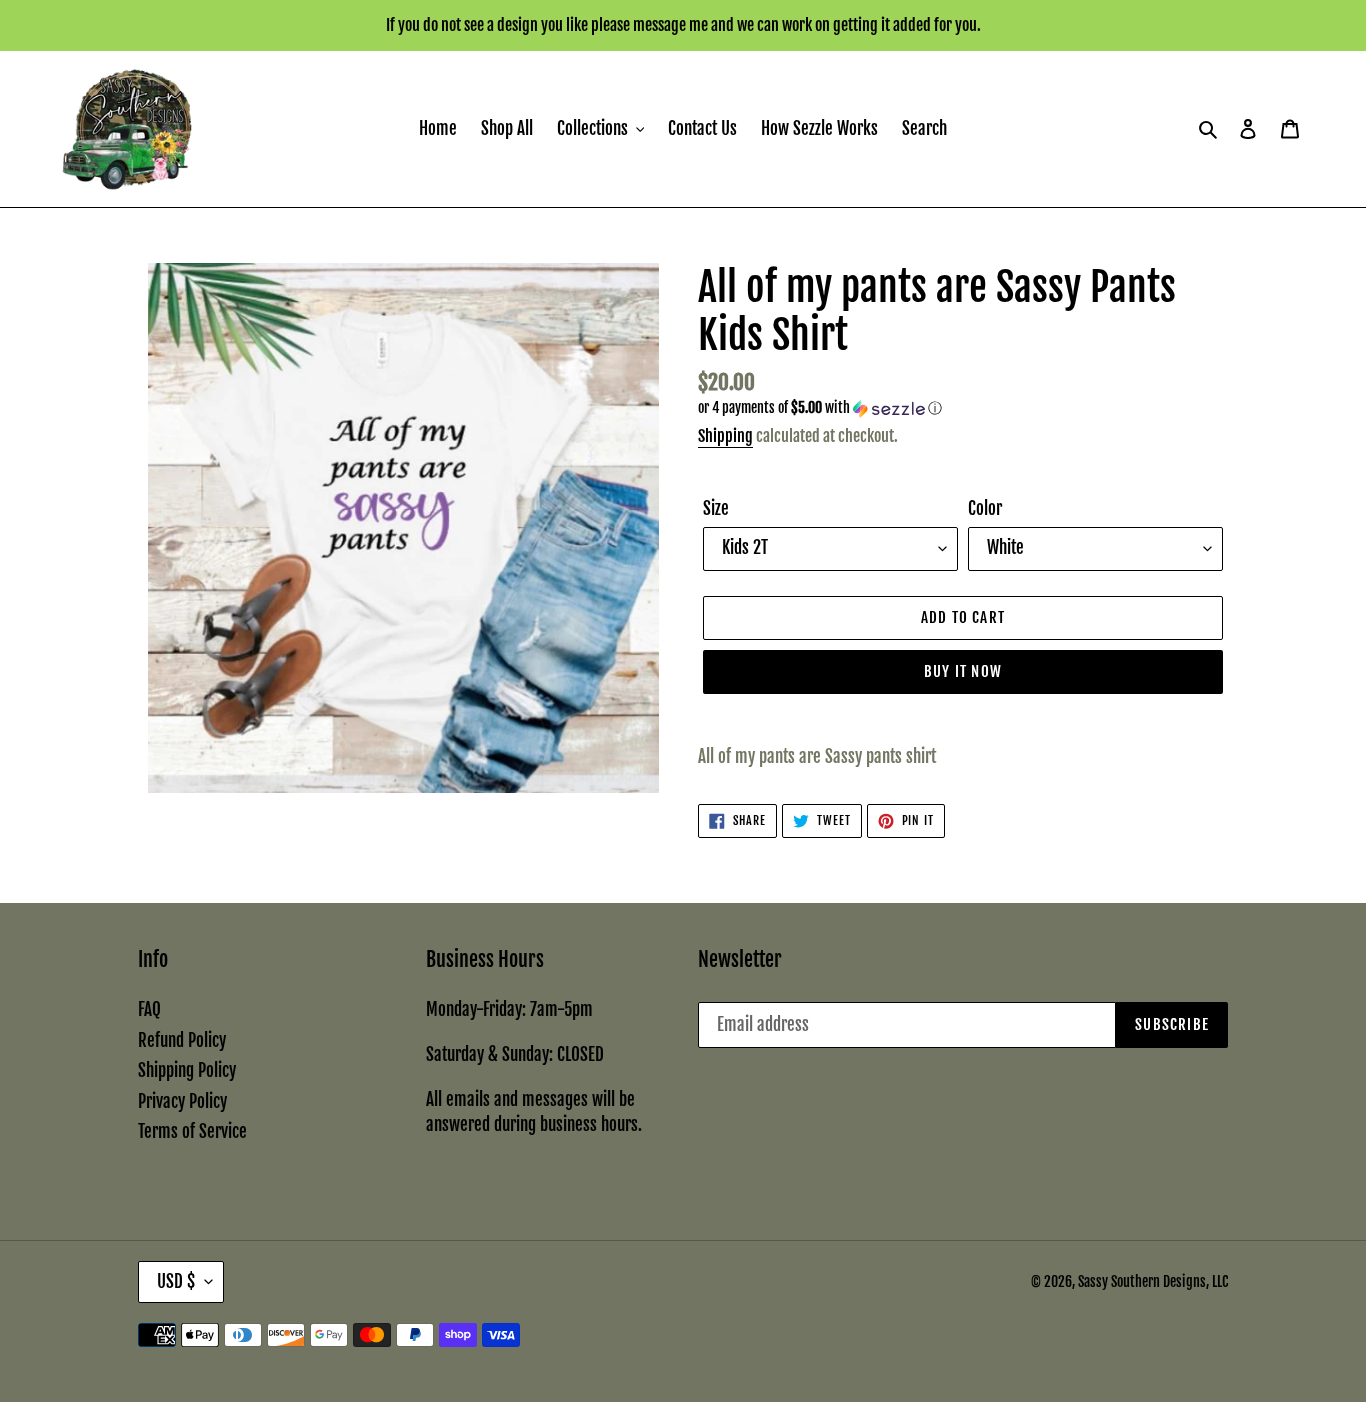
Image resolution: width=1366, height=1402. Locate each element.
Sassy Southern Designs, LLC (1153, 1281)
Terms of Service (192, 1131)
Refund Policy (182, 1040)
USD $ (176, 1281)
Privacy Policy (182, 1101)
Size (716, 508)
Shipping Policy (187, 1070)
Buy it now (963, 671)
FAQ (149, 1009)
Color (985, 508)
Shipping (725, 436)
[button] (820, 408)
